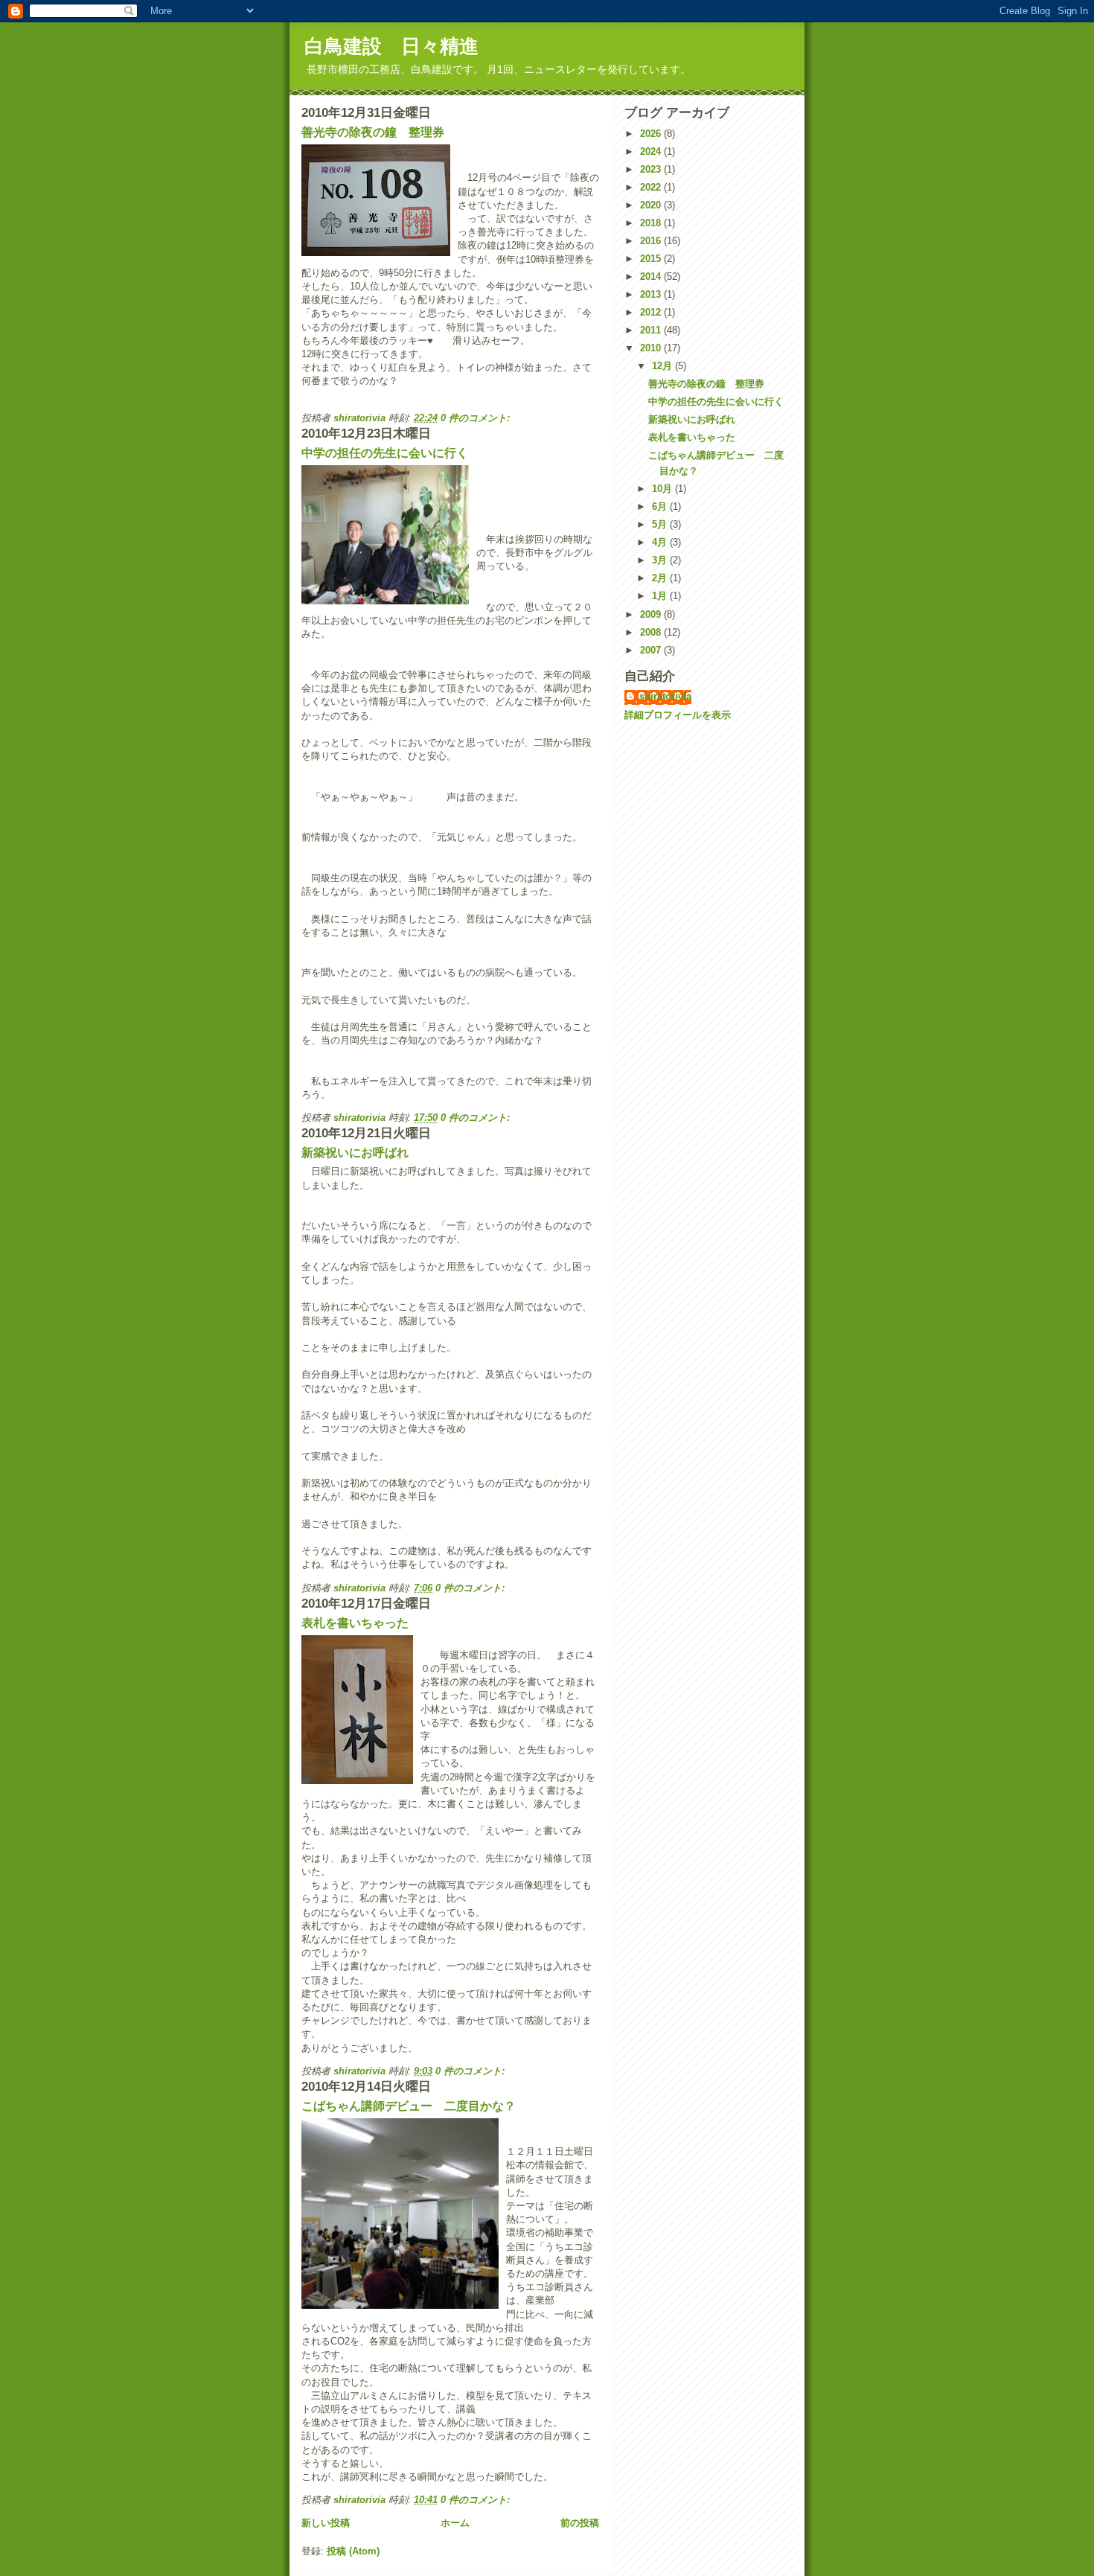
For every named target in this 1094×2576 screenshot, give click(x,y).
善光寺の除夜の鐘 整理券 (373, 132)
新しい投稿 (326, 2523)
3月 (661, 560)
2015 (652, 259)
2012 (652, 312)
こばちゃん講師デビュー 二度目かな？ (409, 2106)
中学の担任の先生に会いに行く (385, 453)
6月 (661, 506)
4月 (661, 542)
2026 (652, 134)
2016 (652, 241)
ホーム (455, 2523)
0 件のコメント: (477, 418)
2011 (652, 330)
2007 (652, 650)
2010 (652, 348)
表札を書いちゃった (355, 1623)
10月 (663, 489)
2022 (652, 187)
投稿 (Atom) (353, 2551)
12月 (663, 366)
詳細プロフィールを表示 (678, 715)
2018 (652, 223)
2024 (652, 151)
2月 (661, 578)
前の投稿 (580, 2523)
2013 (652, 294)
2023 (652, 169)
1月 (661, 596)
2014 (652, 277)
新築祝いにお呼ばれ (355, 1153)
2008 (652, 632)
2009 (652, 614)
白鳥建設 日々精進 (391, 46)
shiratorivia (665, 696)
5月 (661, 524)
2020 (652, 205)
